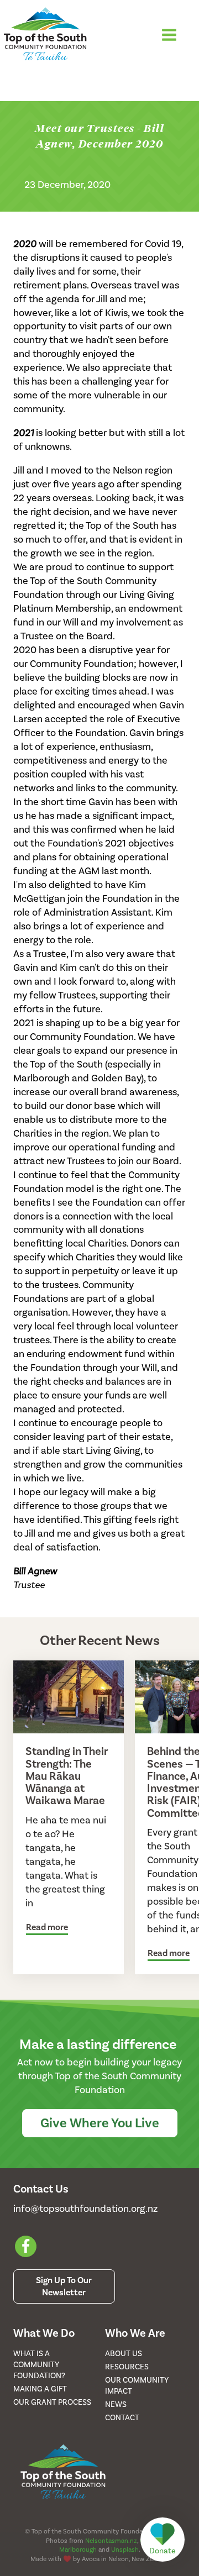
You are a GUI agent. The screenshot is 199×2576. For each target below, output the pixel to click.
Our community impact (137, 2386)
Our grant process (52, 2402)
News (116, 2404)
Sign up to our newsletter (64, 2286)
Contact (122, 2418)
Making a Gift (40, 2389)
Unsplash (125, 2549)
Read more (47, 1927)
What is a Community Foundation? (39, 2365)
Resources (127, 2367)
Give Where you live (100, 2123)
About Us (124, 2354)
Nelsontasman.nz (111, 2541)
